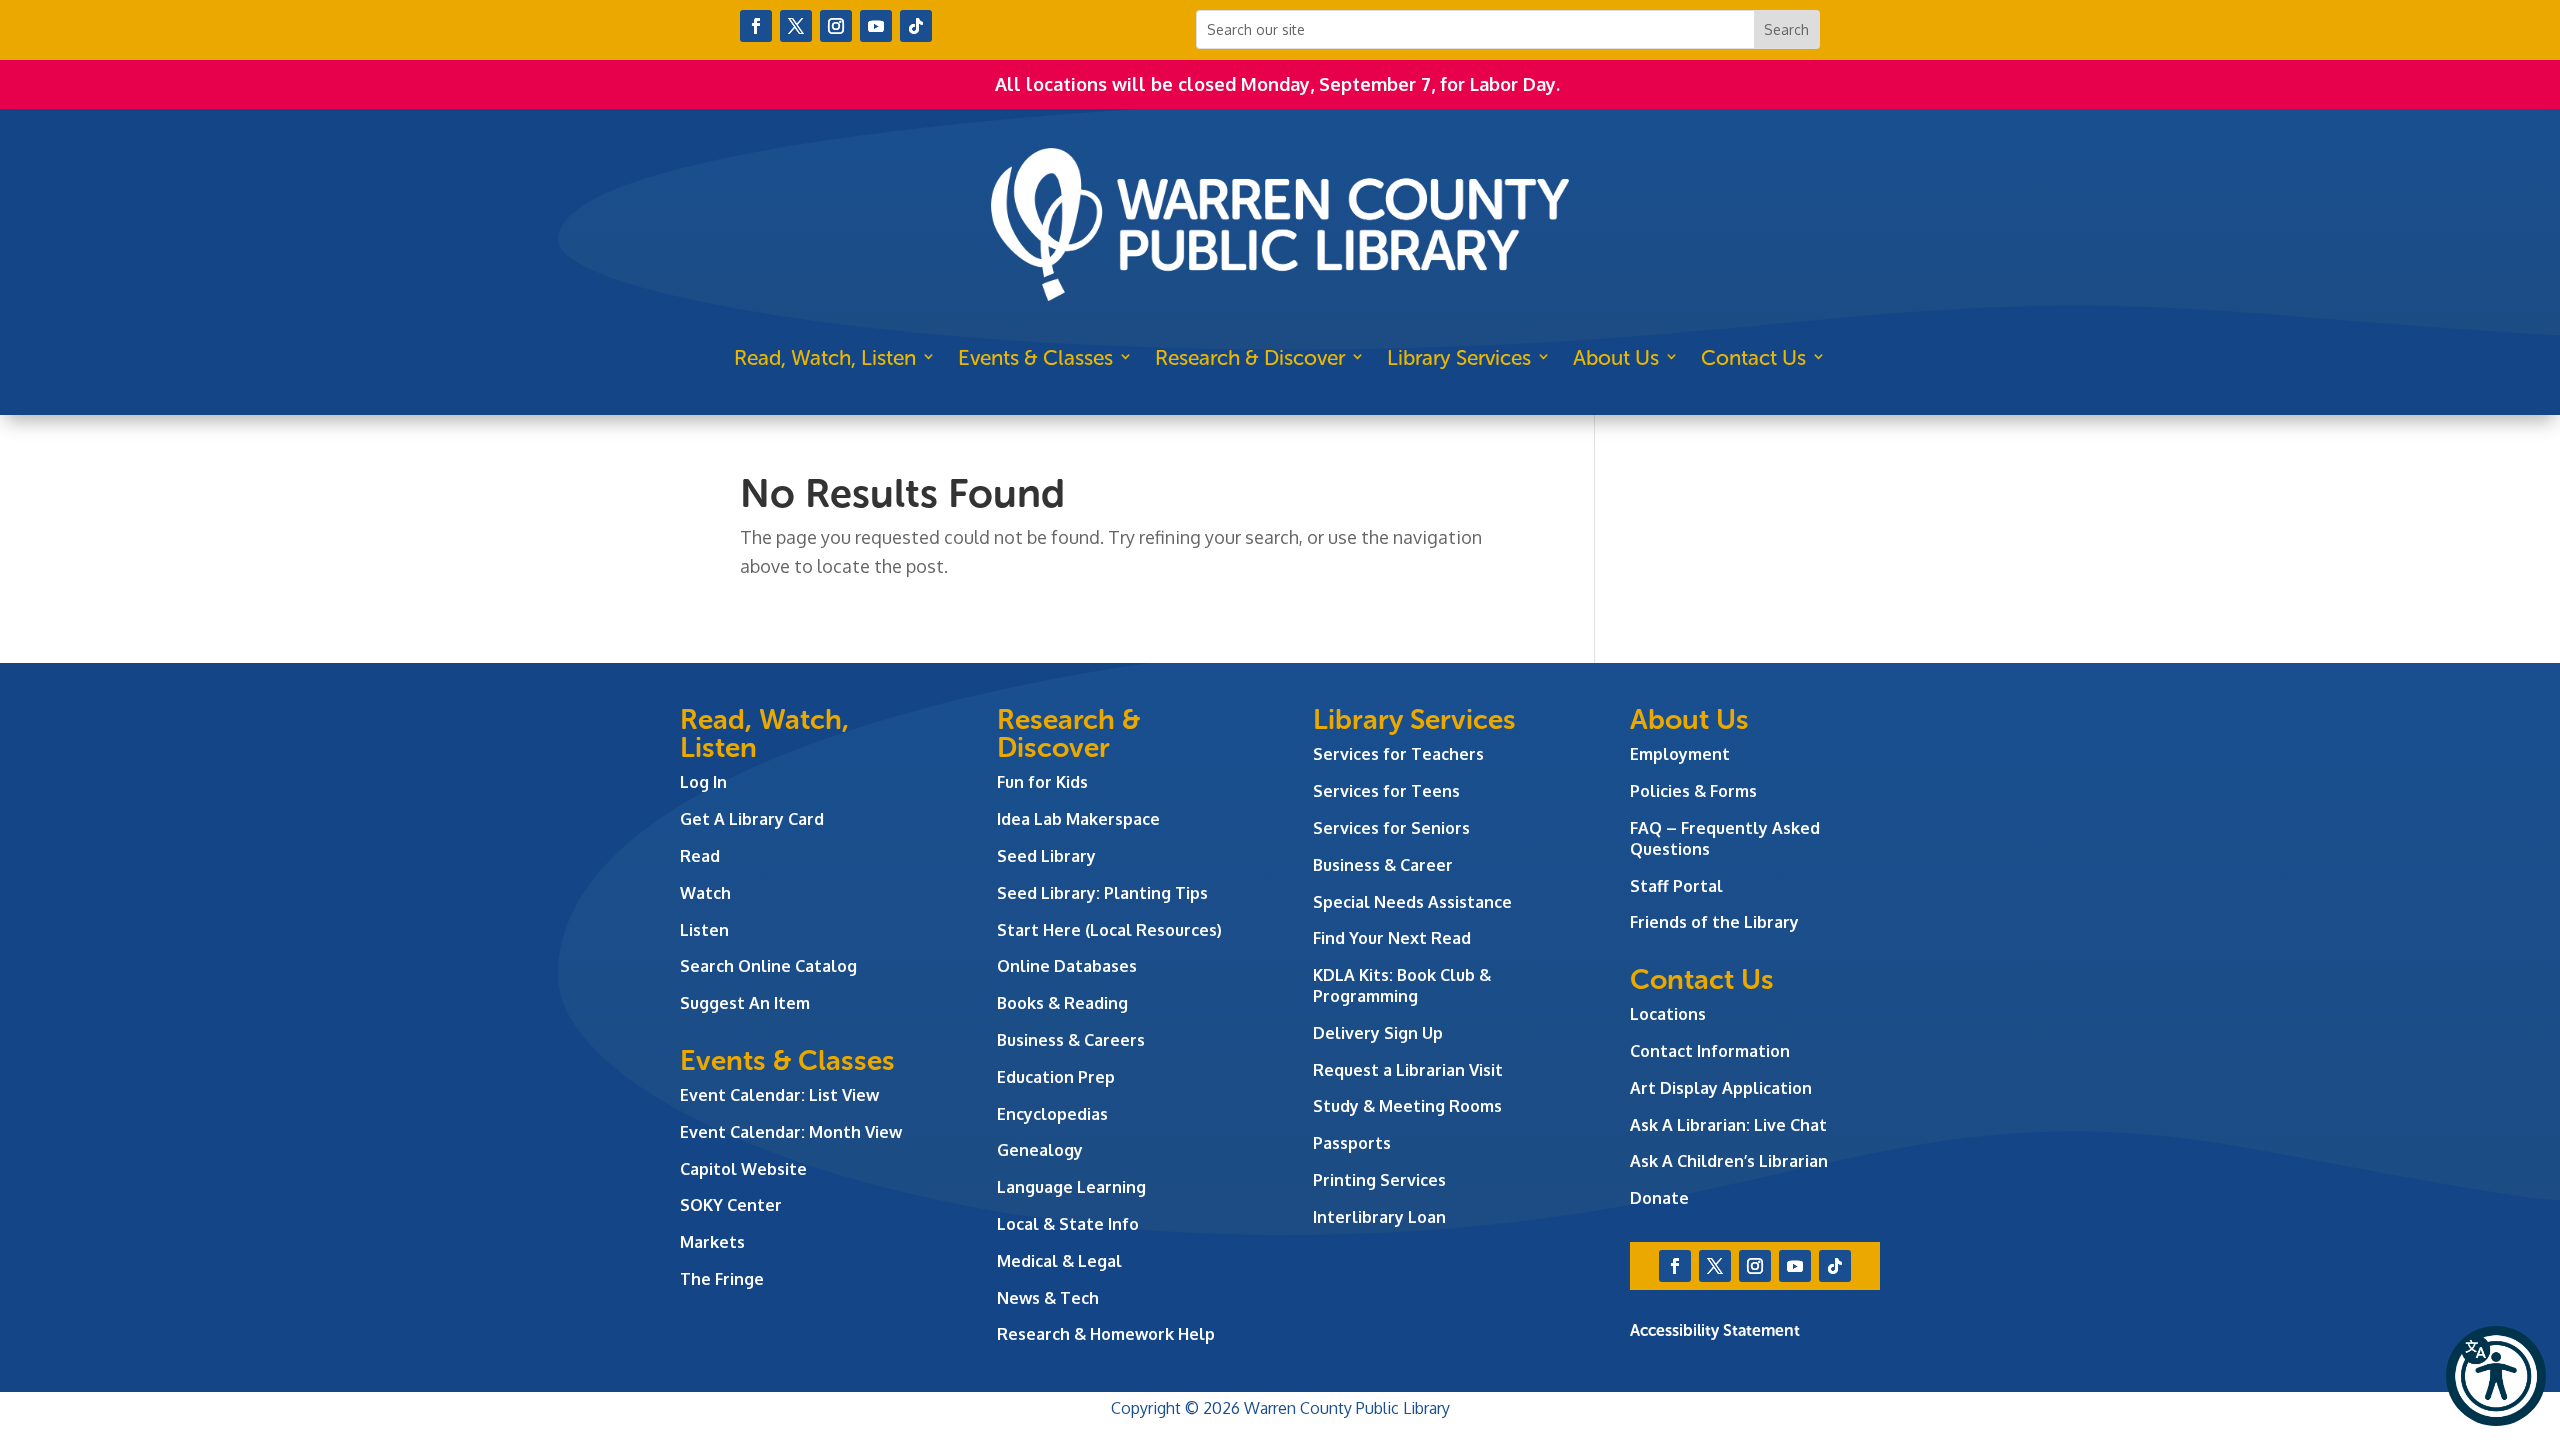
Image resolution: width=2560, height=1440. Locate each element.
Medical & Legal (1059, 1261)
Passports (1352, 1143)
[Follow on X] (796, 26)
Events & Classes (1035, 357)
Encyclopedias (1052, 1114)
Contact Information (1710, 1051)
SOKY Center (731, 1205)
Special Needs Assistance (1412, 902)
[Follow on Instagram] (836, 26)
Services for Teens (1386, 791)
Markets (712, 1242)
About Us (1616, 357)
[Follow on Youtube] (876, 26)
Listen (704, 930)
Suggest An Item (745, 1003)
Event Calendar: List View (779, 1095)
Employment (1680, 754)
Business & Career (1383, 865)
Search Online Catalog (768, 966)
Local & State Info (1068, 1224)
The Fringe (722, 1279)
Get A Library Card (752, 819)
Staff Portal (1676, 886)
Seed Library (1046, 856)
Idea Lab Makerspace (1078, 819)
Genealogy (1040, 1150)
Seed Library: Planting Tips (1102, 893)
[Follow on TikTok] (916, 26)
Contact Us (1753, 357)
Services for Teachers (1398, 754)
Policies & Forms (1693, 791)
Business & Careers (1071, 1040)
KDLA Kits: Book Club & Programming (1402, 985)
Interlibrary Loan (1379, 1217)
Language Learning (1071, 1187)
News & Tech (1048, 1298)
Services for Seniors (1391, 828)
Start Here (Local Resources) (1109, 930)
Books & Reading (1062, 1003)
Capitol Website (743, 1169)
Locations (1668, 1014)
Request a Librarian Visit (1408, 1070)
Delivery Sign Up (1378, 1033)
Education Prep (1056, 1077)
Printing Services (1379, 1180)
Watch (705, 893)
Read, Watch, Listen (825, 357)
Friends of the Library (1714, 922)
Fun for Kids (1042, 782)
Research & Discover (1250, 357)
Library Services (1459, 357)
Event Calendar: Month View (791, 1132)
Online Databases (1067, 966)
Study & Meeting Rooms (1407, 1106)
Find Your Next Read (1392, 938)
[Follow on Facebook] (756, 26)
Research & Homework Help (1106, 1334)
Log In (703, 782)
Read (700, 856)
